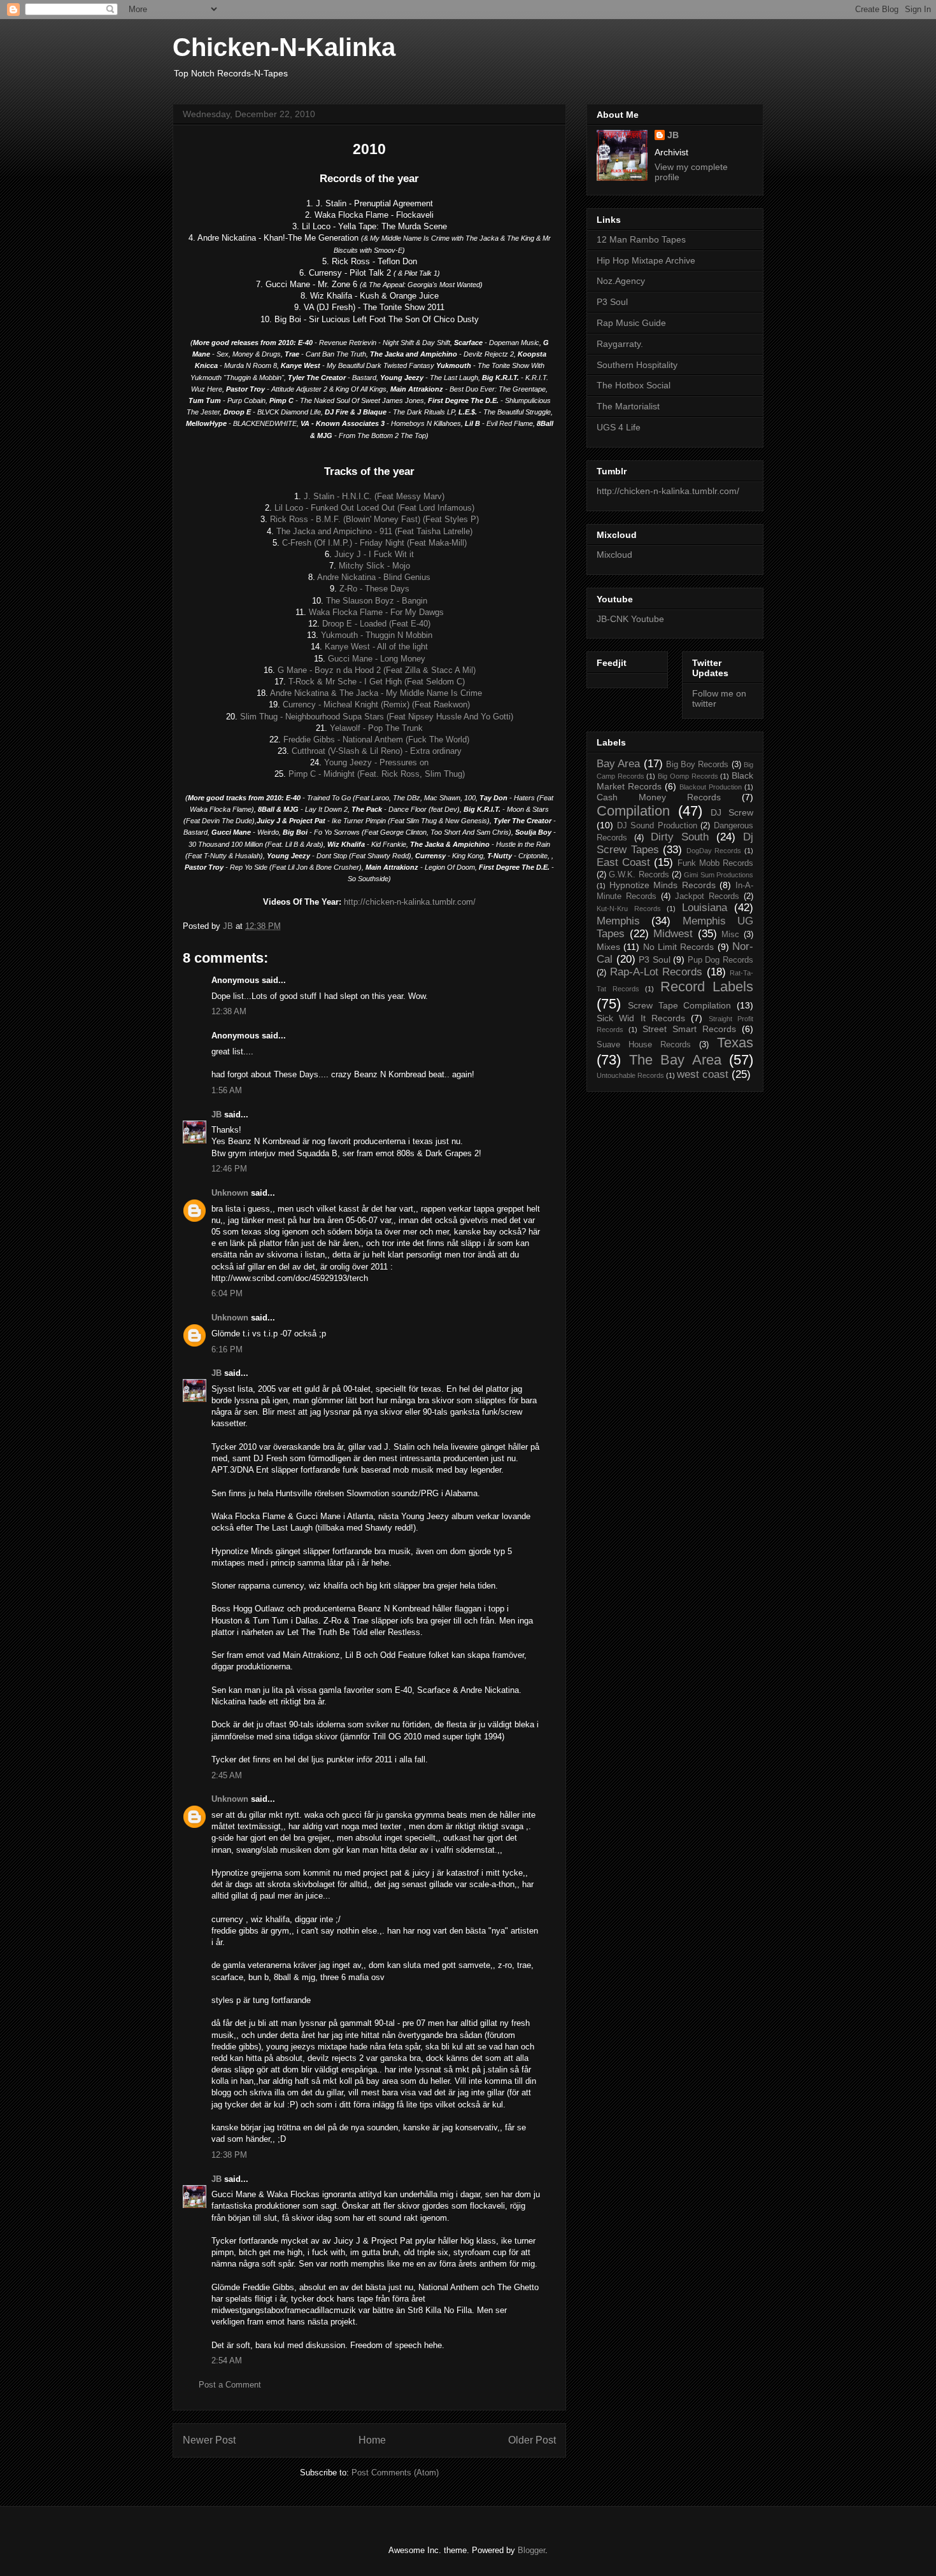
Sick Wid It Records (641, 1018)
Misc (730, 935)
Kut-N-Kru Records (629, 909)
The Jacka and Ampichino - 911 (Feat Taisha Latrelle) (374, 531)
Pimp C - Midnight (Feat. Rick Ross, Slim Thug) (377, 774)
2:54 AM (227, 2360)
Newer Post (209, 2440)
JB (216, 1115)
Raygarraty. (620, 344)
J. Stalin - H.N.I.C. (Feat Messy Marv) (374, 496)
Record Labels (707, 987)
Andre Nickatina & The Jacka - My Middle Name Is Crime (376, 693)
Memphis (618, 921)
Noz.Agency (621, 281)
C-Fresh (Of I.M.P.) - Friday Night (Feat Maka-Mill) (374, 543)
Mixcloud (614, 555)
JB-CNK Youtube (630, 619)
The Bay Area (675, 1060)
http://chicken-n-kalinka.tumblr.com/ (410, 902)
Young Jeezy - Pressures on (376, 762)
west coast (703, 1074)
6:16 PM (227, 1349)
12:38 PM (229, 2155)
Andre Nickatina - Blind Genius (374, 577)
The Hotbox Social (634, 385)
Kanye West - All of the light (376, 647)
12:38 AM (229, 1011)
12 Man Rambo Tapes (641, 239)
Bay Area (618, 764)
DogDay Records (714, 851)
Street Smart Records (689, 1029)
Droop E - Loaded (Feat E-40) (376, 624)
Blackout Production (711, 787)
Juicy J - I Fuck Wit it (374, 554)
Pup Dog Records (720, 960)
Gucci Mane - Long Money (377, 659)
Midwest (673, 934)
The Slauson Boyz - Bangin (377, 601)
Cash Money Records (659, 797)
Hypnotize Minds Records (663, 885)
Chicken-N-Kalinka (284, 47)
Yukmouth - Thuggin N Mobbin (377, 635)
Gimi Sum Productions (719, 875)
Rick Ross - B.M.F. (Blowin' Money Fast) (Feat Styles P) (374, 519)
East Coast (623, 862)
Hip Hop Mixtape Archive (646, 260)
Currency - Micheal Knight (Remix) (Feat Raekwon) (376, 704)
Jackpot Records (707, 896)
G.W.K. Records (639, 875)
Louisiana (705, 908)
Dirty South (680, 837)
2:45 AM (227, 1775)
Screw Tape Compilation (680, 1005)
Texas (735, 1043)
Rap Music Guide (631, 323)
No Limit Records (679, 947)
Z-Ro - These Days (374, 589)
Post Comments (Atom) (395, 2473)
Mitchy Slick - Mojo (374, 566)
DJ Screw (732, 812)
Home (372, 2440)
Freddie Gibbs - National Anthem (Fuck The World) (376, 740)
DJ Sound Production (657, 826)
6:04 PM (227, 1293)
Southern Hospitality (637, 365)
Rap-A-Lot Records (656, 972)
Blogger (531, 2550)
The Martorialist (628, 406)
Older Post (532, 2440)
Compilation (633, 811)
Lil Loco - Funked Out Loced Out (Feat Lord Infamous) (374, 508)
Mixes (608, 947)
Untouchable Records (630, 1075)
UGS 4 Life (619, 427)
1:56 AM (227, 1090)
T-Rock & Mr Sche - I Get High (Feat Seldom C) (377, 682)
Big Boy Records (698, 765)
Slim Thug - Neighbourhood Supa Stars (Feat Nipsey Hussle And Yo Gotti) (377, 717)
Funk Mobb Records (715, 863)
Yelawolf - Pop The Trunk (376, 728)
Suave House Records (644, 1045)
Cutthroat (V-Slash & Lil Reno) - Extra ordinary (377, 751)
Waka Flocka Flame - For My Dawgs (376, 612)
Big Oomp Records (688, 776)
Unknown (230, 1193)
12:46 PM (229, 1169)
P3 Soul (612, 302)
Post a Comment (230, 2385)
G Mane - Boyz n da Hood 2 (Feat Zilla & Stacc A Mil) (377, 670)
